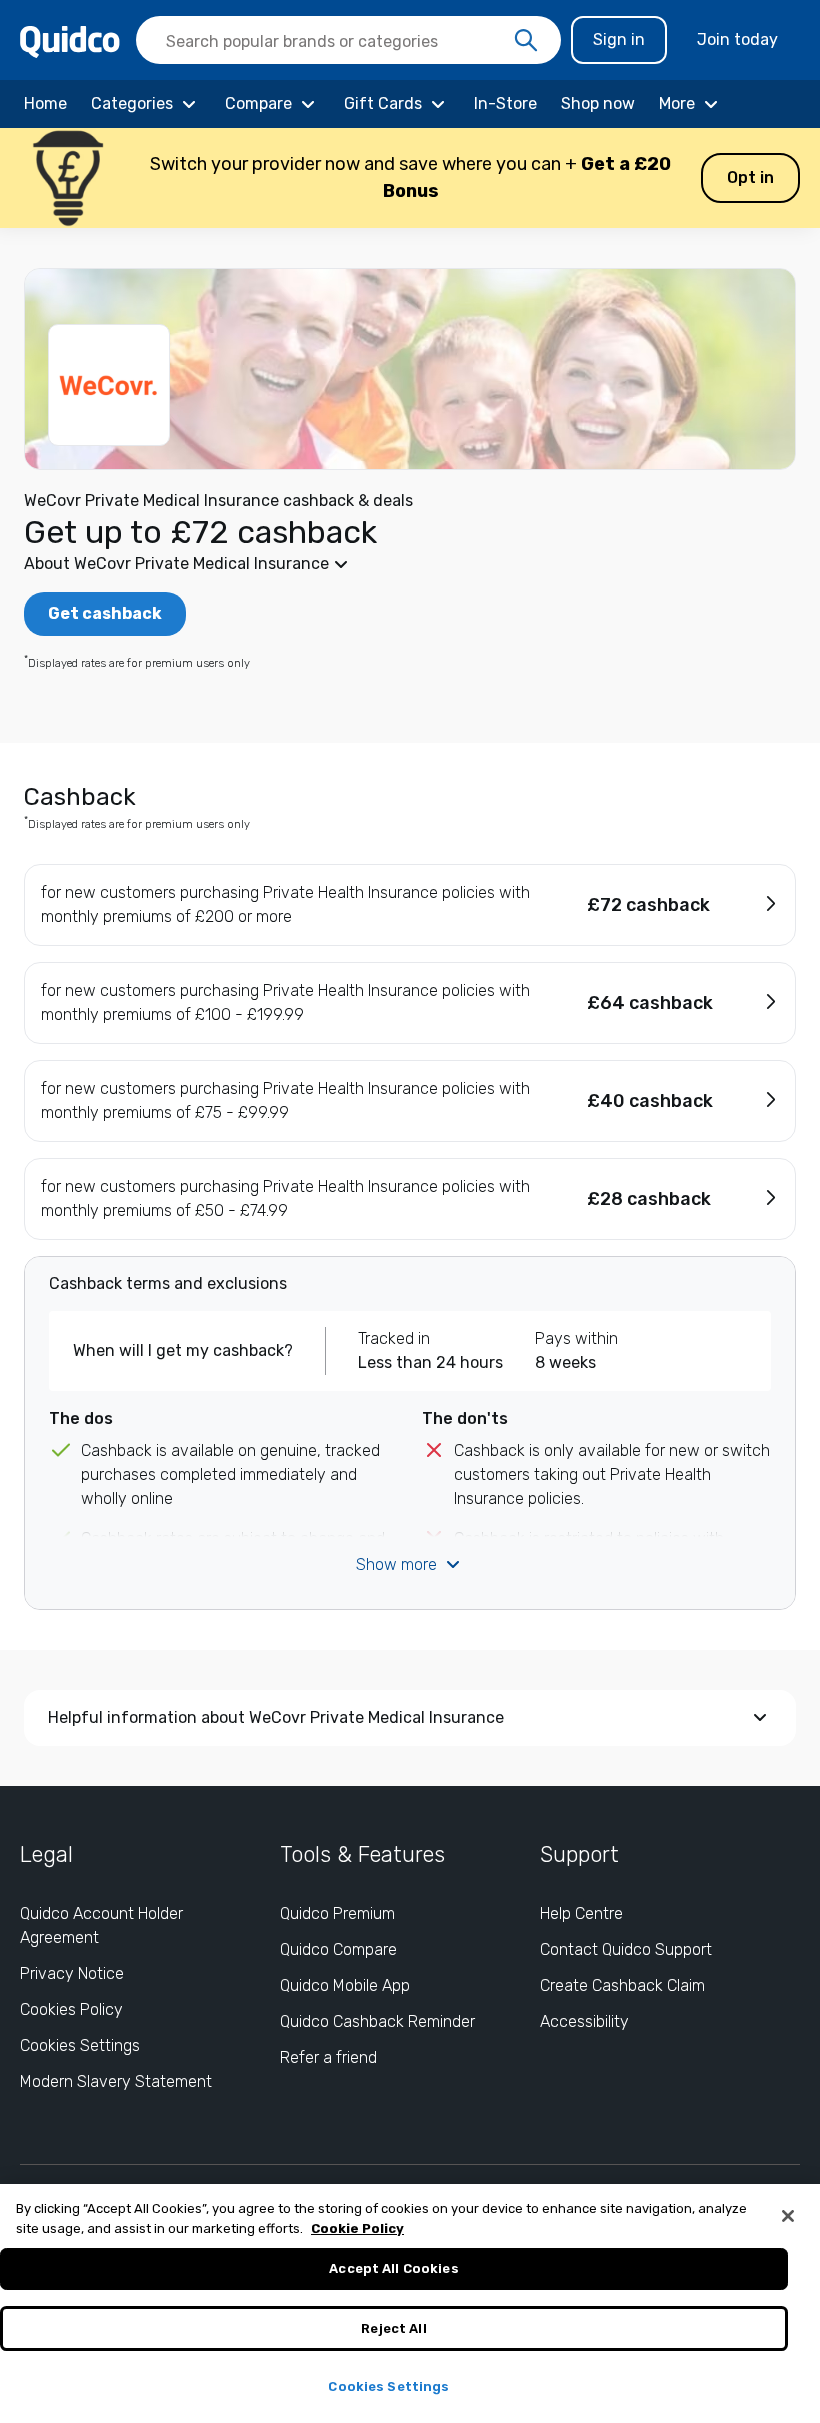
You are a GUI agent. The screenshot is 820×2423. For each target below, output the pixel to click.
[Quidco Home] (70, 40)
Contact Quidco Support (626, 1949)
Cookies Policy (71, 2009)
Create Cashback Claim (622, 1985)
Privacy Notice (72, 1973)
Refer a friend (328, 2057)
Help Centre (581, 1913)
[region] (410, 2303)
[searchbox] (348, 40)
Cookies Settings (80, 2045)
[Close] (788, 2216)
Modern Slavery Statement (116, 2081)
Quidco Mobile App (345, 1985)
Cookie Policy (357, 2228)
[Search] (526, 41)
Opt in (750, 177)
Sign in (619, 39)
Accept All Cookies (393, 2268)
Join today (737, 39)
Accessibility (584, 2021)
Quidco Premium (337, 1913)
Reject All (393, 2328)
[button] (410, 178)
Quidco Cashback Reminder (377, 2021)
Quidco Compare (338, 1949)
